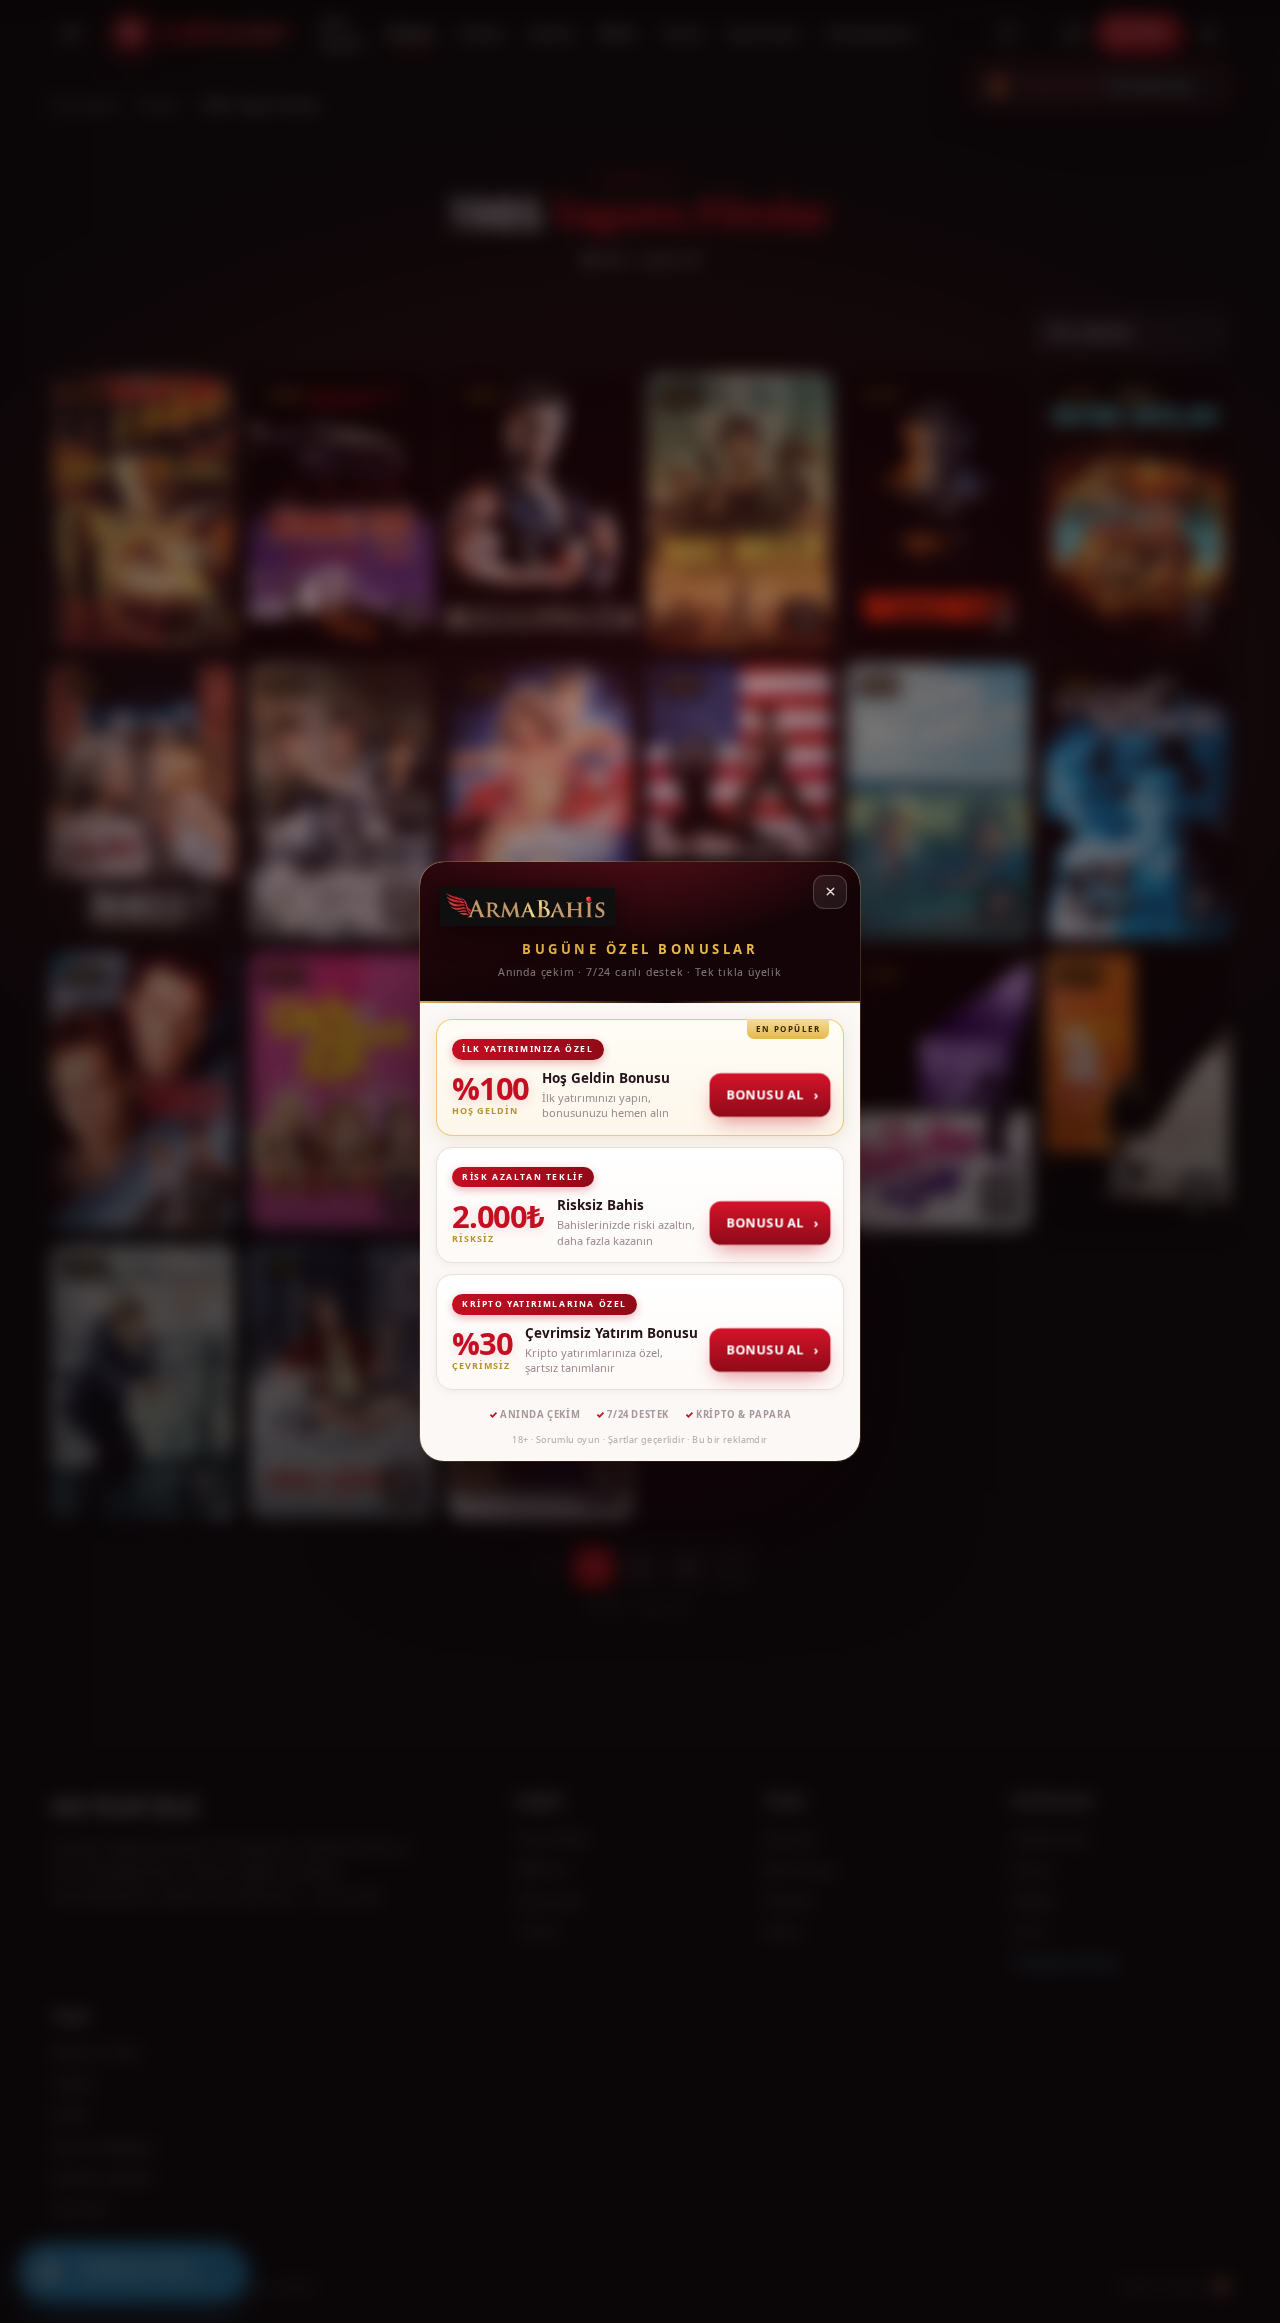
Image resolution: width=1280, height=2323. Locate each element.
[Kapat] (830, 892)
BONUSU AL (770, 1094)
